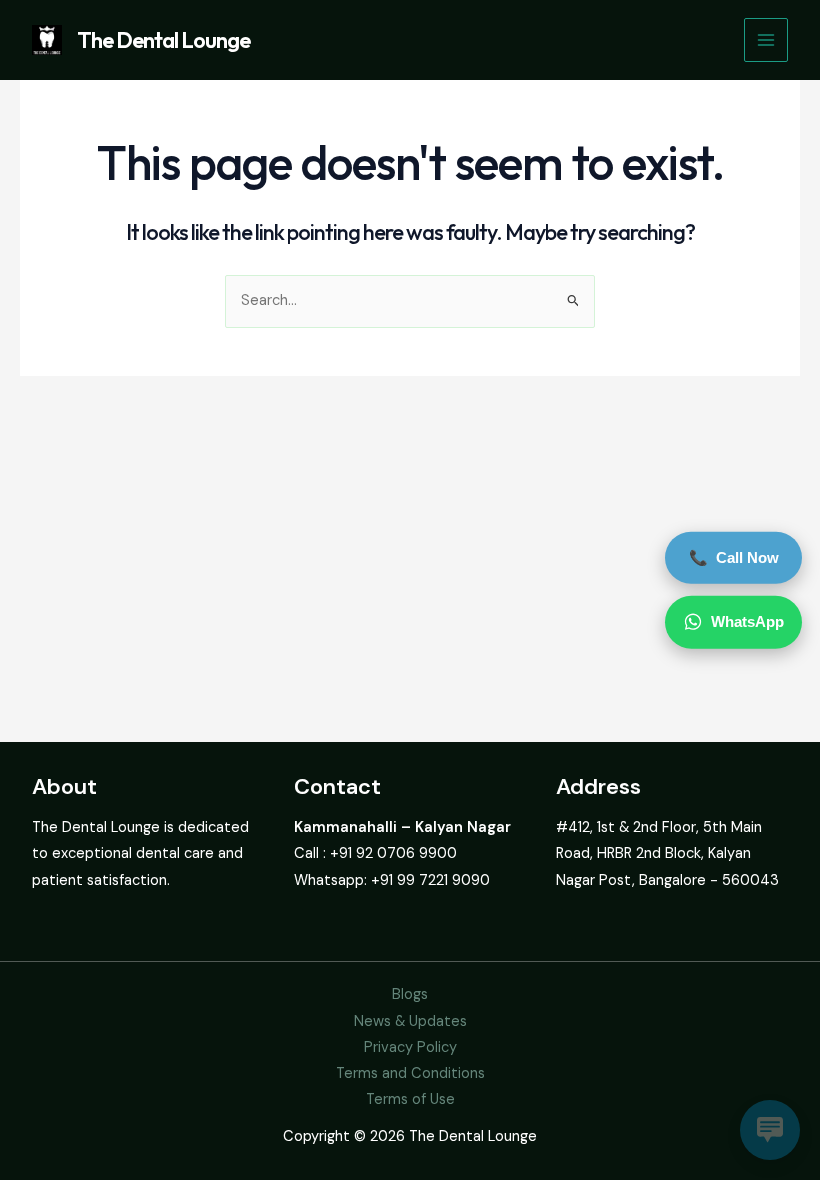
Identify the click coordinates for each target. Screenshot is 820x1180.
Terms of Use (410, 1099)
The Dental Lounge (163, 40)
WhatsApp (747, 621)
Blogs (410, 994)
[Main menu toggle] (766, 40)
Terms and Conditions (410, 1073)
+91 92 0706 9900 (393, 853)
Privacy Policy (410, 1047)
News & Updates (410, 1021)
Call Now (734, 557)
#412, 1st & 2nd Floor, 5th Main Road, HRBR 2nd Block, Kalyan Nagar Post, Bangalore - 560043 (667, 854)
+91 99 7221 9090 (430, 880)
